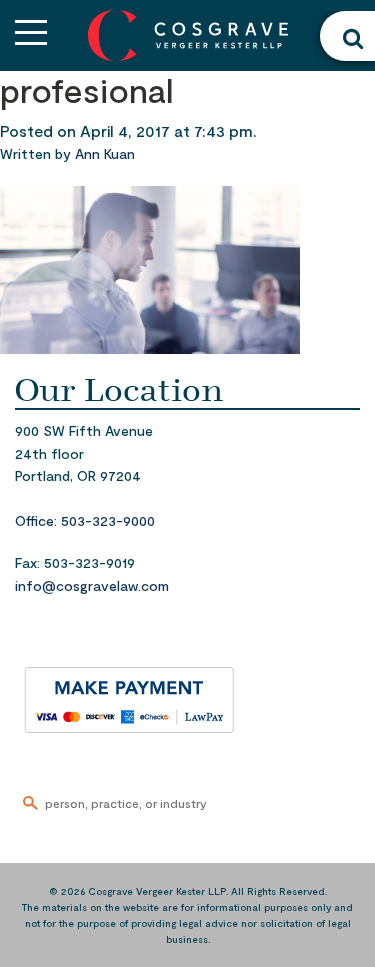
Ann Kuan (105, 153)
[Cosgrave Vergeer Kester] (188, 33)
